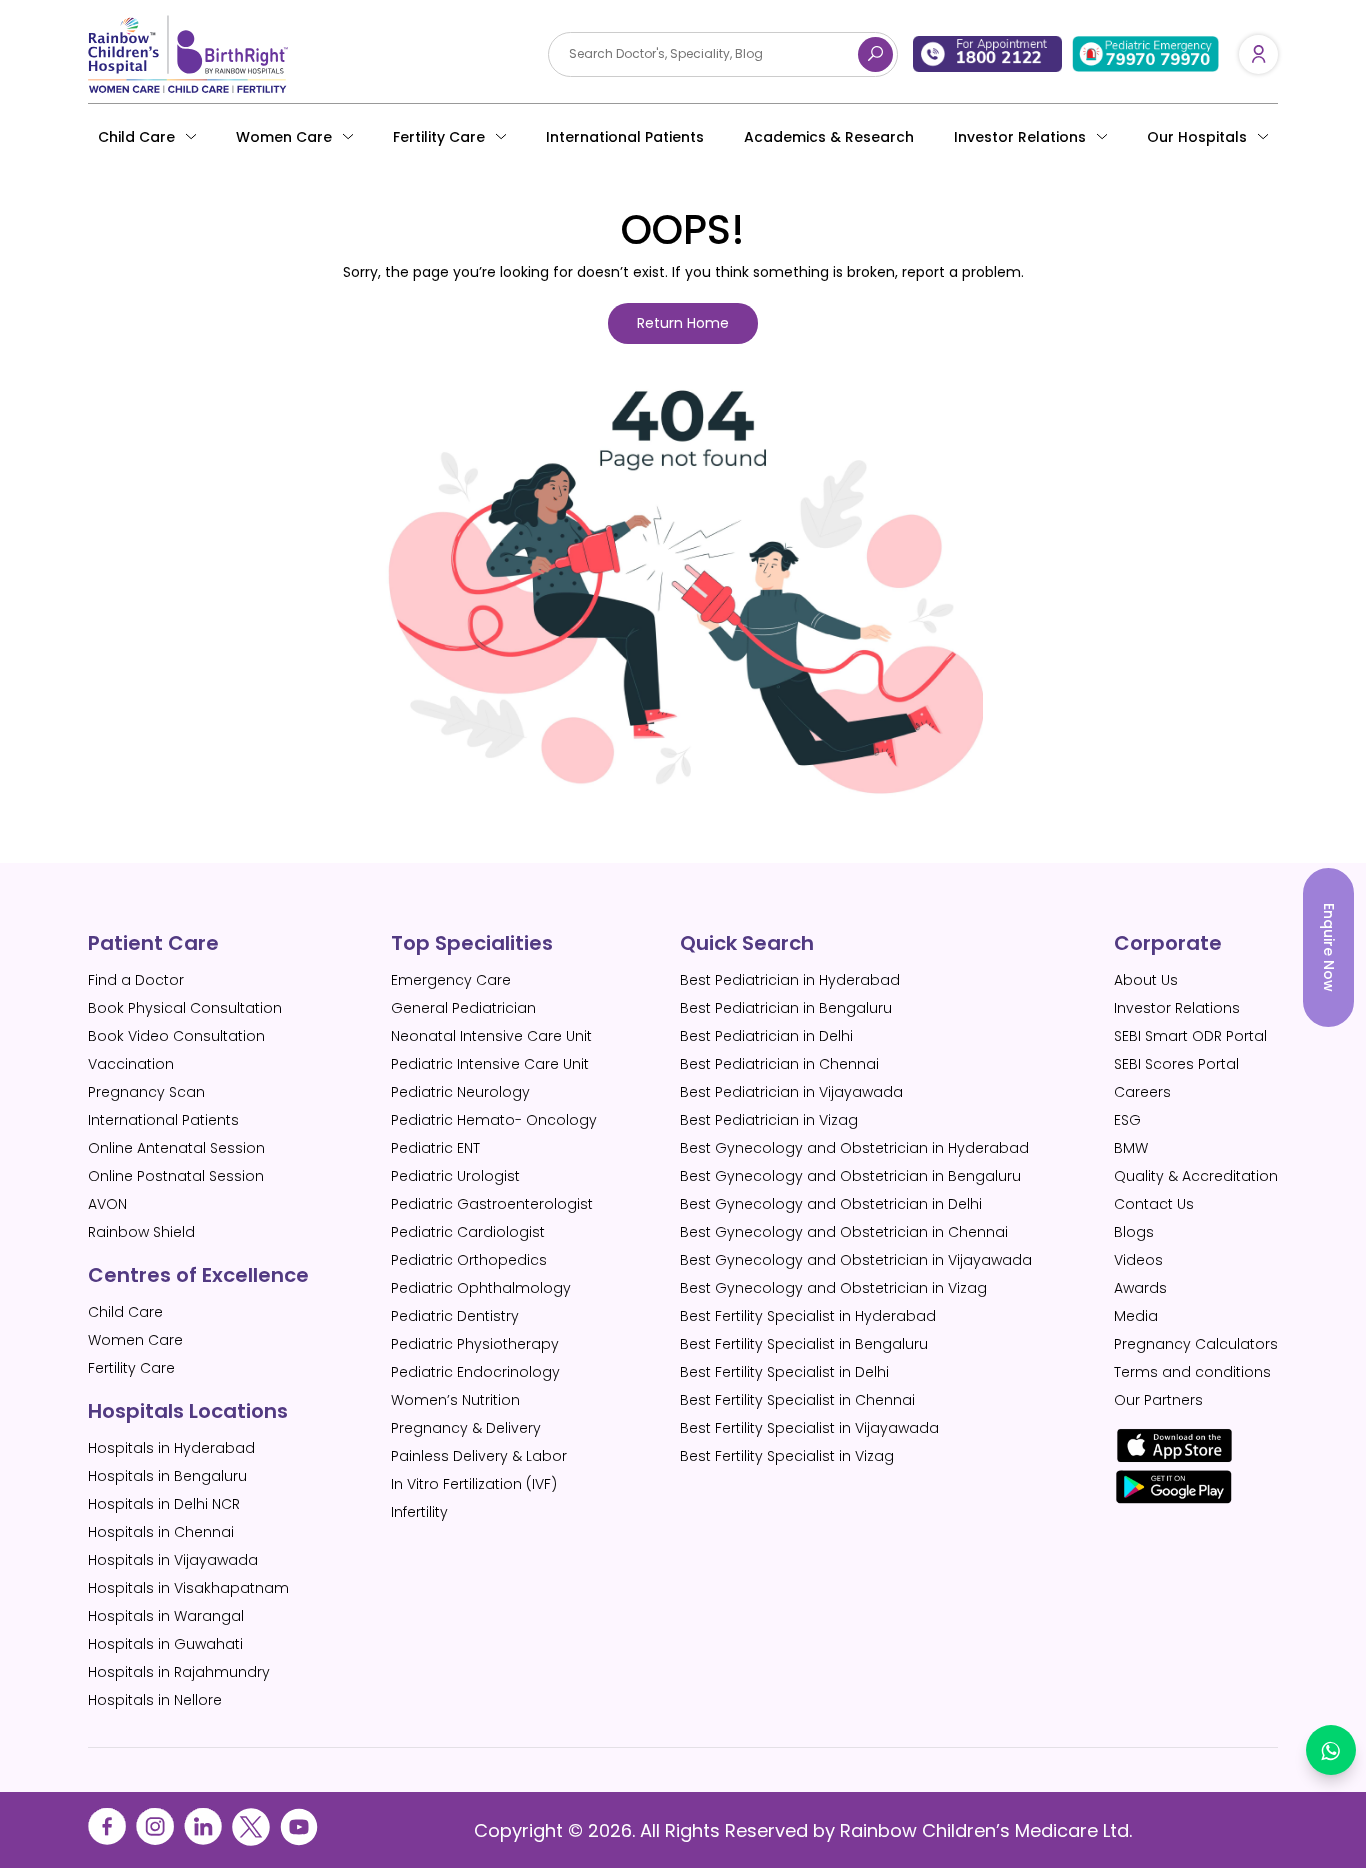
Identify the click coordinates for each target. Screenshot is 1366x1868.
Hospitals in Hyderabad (171, 1448)
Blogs (1134, 1232)
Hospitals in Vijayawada (173, 1560)
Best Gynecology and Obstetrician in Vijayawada (856, 1260)
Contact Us (1154, 1204)
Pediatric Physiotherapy (475, 1344)
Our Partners (1158, 1400)
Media (1136, 1316)
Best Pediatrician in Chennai (779, 1064)
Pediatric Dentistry (455, 1316)
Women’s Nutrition (455, 1400)
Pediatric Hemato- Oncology (494, 1120)
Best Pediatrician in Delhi (766, 1036)
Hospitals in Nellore (155, 1700)
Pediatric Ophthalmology (481, 1288)
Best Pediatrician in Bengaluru (786, 1008)
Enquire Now (1329, 947)
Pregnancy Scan (146, 1092)
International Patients (625, 137)
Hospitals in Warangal (166, 1616)
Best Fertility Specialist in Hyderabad (808, 1316)
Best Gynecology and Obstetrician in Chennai (844, 1232)
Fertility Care (439, 137)
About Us (1146, 980)
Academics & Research (829, 137)
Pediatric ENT (435, 1148)
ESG (1127, 1120)
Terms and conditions (1192, 1372)
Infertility (419, 1512)
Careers (1142, 1092)
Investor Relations (1177, 1008)
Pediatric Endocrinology (475, 1372)
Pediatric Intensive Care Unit (490, 1064)
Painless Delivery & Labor (479, 1456)
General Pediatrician (463, 1008)
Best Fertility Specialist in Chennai (797, 1400)
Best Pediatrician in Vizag (769, 1120)
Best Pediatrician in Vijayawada (791, 1092)
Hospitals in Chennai (161, 1532)
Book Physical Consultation (185, 1008)
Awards (1140, 1288)
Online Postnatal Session (176, 1176)
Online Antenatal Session (176, 1148)
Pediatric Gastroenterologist (492, 1204)
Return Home (683, 323)
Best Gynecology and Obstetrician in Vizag (833, 1288)
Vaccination (131, 1064)
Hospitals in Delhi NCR (164, 1504)
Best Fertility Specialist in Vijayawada (809, 1428)
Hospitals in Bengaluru (167, 1476)
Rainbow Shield (141, 1232)
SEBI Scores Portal (1176, 1064)
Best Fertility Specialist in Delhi (784, 1372)
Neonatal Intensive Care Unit (491, 1036)
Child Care (136, 137)
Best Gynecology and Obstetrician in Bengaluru (850, 1176)
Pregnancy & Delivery (466, 1428)
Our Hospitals (1197, 137)
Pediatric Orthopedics (469, 1260)
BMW (1131, 1148)
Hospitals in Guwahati (165, 1644)
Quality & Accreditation (1196, 1176)
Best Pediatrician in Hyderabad (790, 980)
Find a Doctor (136, 980)
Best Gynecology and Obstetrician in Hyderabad (854, 1148)
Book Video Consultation (176, 1036)
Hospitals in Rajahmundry (179, 1672)
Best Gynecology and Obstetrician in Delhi (831, 1204)
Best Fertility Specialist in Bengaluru (804, 1344)
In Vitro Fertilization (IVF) (474, 1484)
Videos (1138, 1260)
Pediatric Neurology (460, 1092)
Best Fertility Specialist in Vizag (787, 1456)
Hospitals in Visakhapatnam (188, 1588)
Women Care (284, 137)
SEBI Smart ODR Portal (1190, 1036)
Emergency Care (451, 980)
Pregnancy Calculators (1196, 1344)
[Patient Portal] (1258, 53)
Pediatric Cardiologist (468, 1232)
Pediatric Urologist (455, 1176)
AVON (107, 1204)
